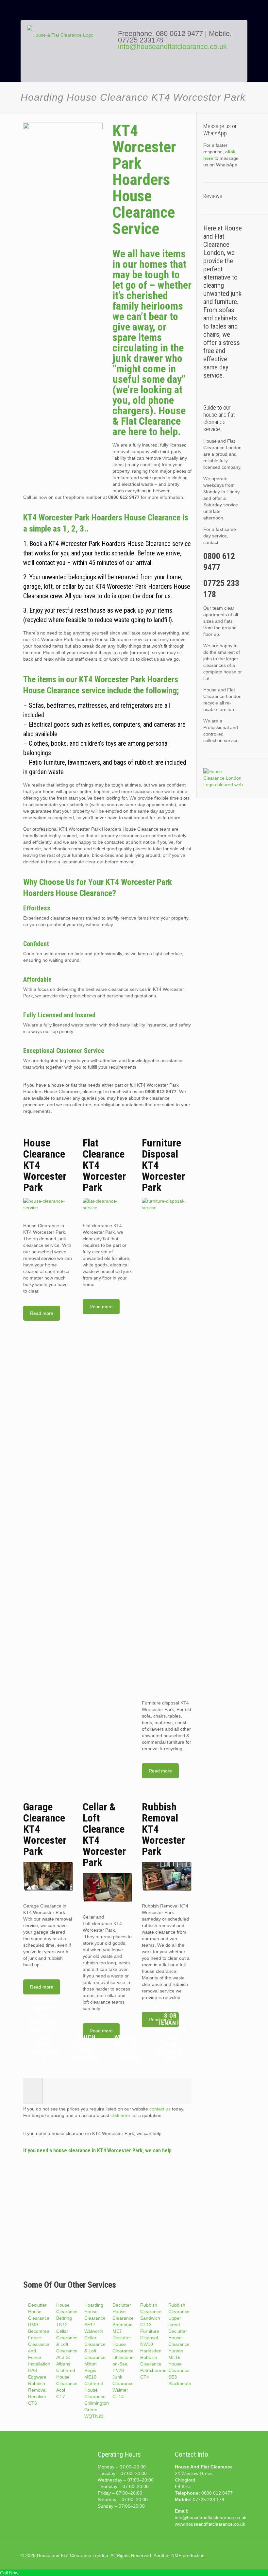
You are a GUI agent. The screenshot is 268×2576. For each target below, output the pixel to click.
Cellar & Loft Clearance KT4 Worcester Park (104, 1835)
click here (120, 2115)
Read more (42, 1313)
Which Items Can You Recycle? (86, 2048)
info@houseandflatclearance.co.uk (172, 47)
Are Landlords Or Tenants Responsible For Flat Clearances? (170, 2030)
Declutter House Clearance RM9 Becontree (39, 2318)
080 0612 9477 (180, 34)
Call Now (9, 2573)
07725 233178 (141, 40)
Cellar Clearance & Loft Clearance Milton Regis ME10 (95, 2357)
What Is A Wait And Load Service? (128, 2048)
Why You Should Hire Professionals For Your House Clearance (44, 2030)
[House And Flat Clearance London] (68, 56)
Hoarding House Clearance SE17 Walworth (95, 2318)
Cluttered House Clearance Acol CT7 (67, 2383)
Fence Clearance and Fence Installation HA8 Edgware (39, 2357)
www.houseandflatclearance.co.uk (210, 2524)
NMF (176, 2555)
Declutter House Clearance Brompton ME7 (123, 2318)
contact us (160, 2109)
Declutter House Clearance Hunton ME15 (179, 2344)
